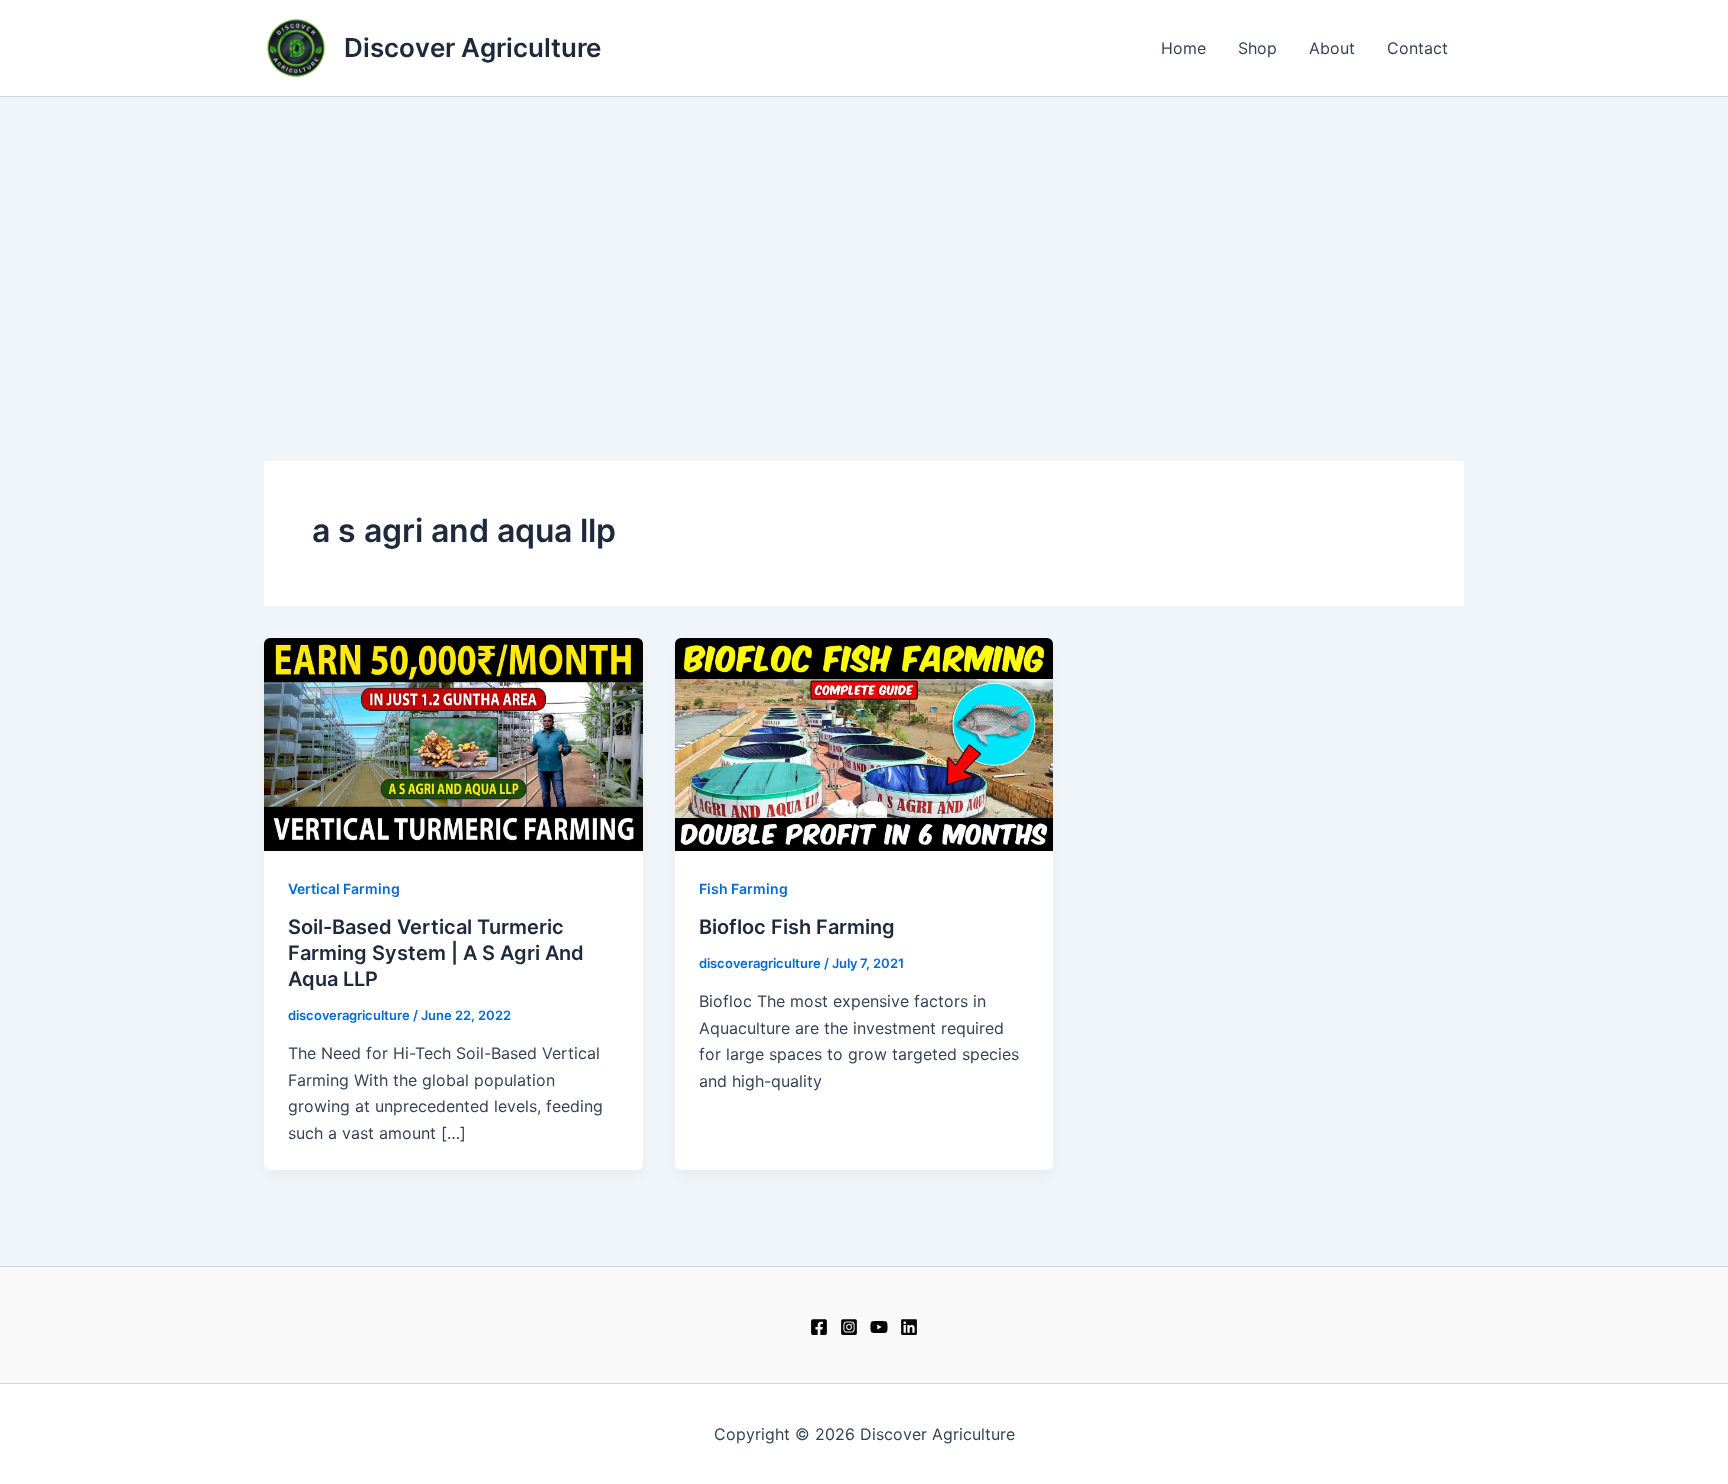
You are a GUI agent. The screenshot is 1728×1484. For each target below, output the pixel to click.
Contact (1417, 48)
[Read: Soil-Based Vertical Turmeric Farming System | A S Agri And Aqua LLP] (453, 743)
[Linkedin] (909, 1327)
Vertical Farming (344, 888)
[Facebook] (819, 1327)
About (1332, 48)
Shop (1257, 48)
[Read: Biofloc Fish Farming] (864, 743)
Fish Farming (743, 888)
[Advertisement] (864, 247)
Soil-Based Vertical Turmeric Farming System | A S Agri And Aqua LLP (436, 953)
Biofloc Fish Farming (797, 927)
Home (1183, 48)
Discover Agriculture (472, 47)
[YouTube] (879, 1327)
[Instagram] (849, 1327)
